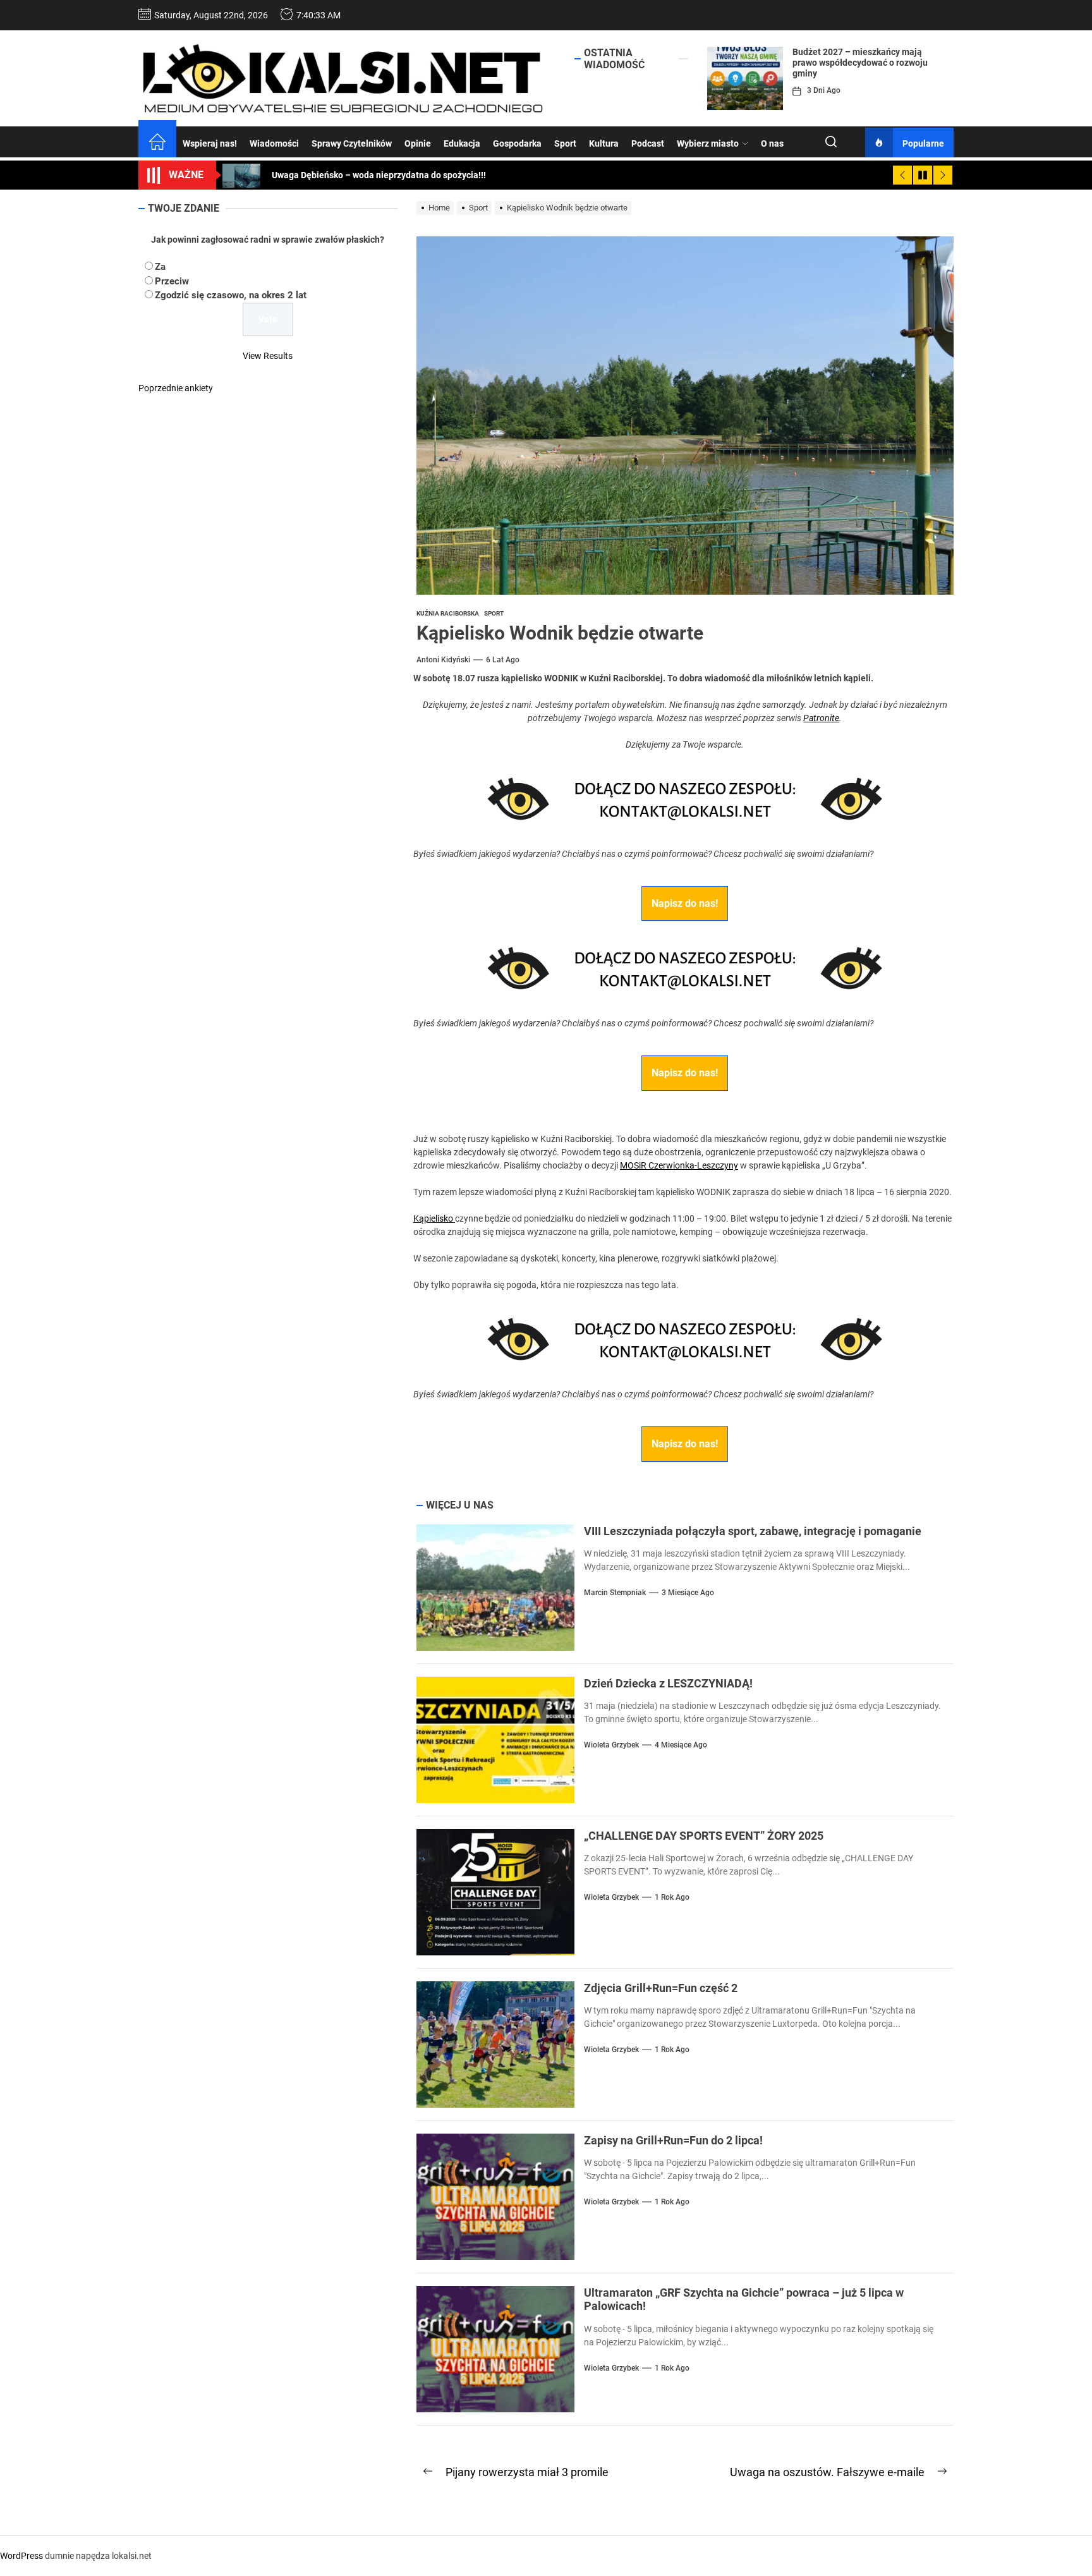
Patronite (821, 718)
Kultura (604, 143)
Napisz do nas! (685, 903)
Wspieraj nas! (210, 143)
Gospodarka (517, 143)
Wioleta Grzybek (611, 1745)
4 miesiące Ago (681, 1745)
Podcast (648, 143)
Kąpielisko (434, 1218)
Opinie (418, 143)
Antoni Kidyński (443, 660)
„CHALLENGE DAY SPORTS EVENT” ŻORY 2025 (704, 1836)
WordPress (21, 2556)
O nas (772, 143)
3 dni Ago (824, 90)
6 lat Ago (503, 660)
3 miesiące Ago (688, 1593)
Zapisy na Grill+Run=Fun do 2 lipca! (673, 2140)
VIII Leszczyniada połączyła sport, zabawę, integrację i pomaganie (753, 1531)
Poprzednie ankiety (176, 388)
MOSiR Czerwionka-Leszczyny (679, 1165)
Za (160, 267)
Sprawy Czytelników (352, 143)
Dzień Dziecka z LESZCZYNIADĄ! (668, 1683)
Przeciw (172, 281)
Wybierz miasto (708, 143)
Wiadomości (274, 143)
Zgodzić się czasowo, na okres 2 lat (231, 295)
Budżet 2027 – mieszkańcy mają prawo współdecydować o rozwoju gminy (860, 63)
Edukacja (462, 143)
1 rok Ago (672, 1897)
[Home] (157, 143)
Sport (565, 143)
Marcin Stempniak (615, 1593)
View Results (268, 356)
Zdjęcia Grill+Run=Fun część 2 (661, 1988)
